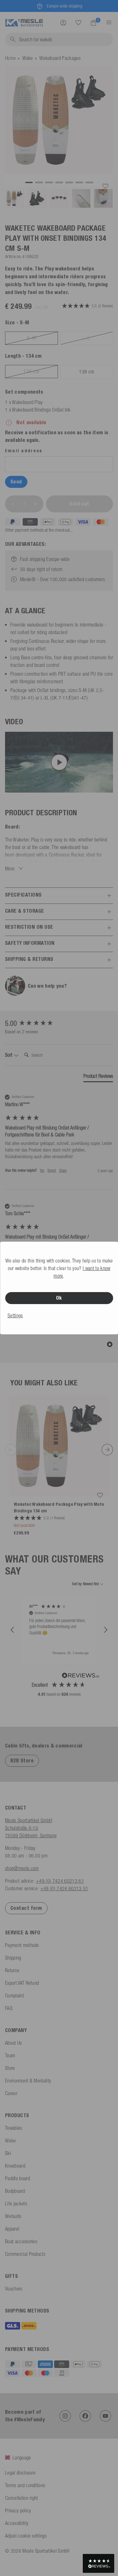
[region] (59, 1630)
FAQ (9, 2008)
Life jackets (16, 2203)
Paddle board (17, 2178)
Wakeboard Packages (60, 58)
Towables (14, 2128)
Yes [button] (42, 1170)
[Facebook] (85, 2416)
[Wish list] (78, 22)
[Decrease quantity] (13, 504)
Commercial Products (25, 2254)
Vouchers (14, 2289)
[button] (13, 1630)
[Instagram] (65, 2416)
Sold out (79, 504)
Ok (59, 1298)
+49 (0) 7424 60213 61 (60, 1881)
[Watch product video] (59, 762)
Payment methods (22, 1945)
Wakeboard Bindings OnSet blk (41, 410)
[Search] (78, 23)
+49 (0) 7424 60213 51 (64, 1888)
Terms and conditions (25, 2485)
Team (10, 2055)
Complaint (14, 1996)
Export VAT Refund (22, 1983)
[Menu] (107, 22)
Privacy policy (18, 2510)
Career (11, 2093)
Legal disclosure (20, 2473)
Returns (12, 1970)
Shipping (13, 1958)
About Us (14, 2043)
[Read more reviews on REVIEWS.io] (81, 1676)
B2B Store (22, 1761)
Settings (15, 1315)
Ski (8, 2153)
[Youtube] (105, 2416)
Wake (28, 58)
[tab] (98, 1077)
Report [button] (52, 1170)
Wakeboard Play (27, 402)
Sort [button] (9, 1055)
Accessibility (17, 2523)
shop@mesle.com (22, 1868)
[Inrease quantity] (36, 504)
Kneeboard (15, 2166)
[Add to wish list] (105, 186)
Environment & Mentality (28, 2081)
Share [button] (63, 1170)
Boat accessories (21, 2241)
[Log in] (63, 22)
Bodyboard (15, 2191)
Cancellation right (22, 2498)
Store (10, 2068)
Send (16, 482)
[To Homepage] (24, 22)
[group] (59, 1023)
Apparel (12, 2229)
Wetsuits (13, 2216)
